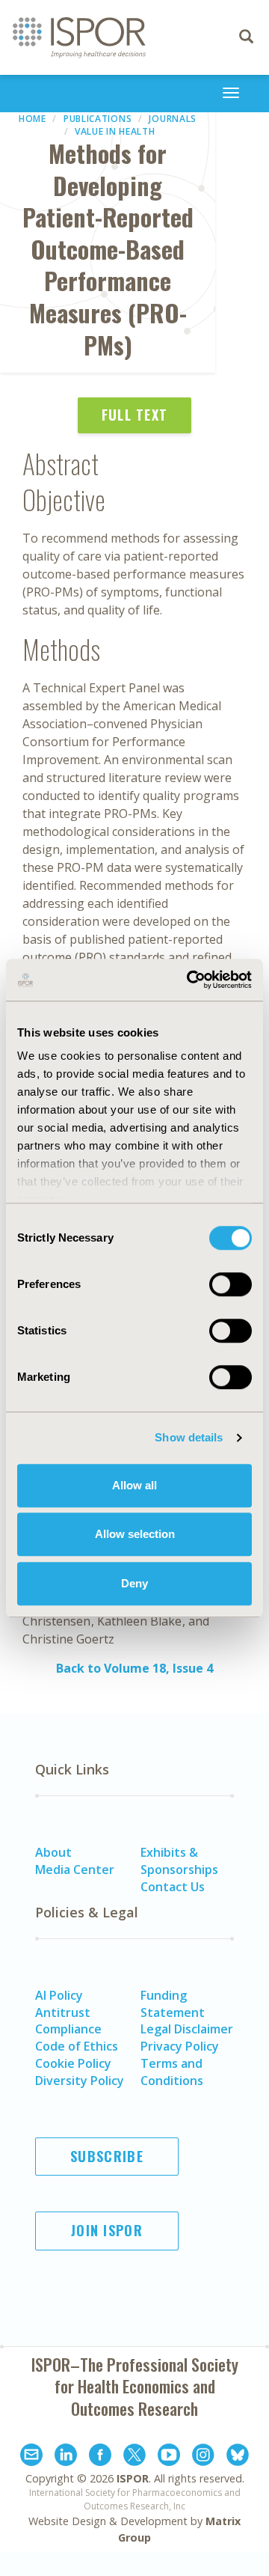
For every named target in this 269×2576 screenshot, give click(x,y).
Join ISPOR (107, 2230)
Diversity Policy (80, 2081)
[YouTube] (169, 2457)
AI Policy (59, 1995)
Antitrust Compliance (68, 2021)
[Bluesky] (238, 2457)
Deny (134, 1583)
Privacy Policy (180, 2046)
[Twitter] (134, 2457)
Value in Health (115, 131)
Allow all (134, 1485)
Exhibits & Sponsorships (179, 1861)
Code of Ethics (77, 2046)
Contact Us (173, 1887)
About (53, 1852)
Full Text (135, 415)
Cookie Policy (73, 2063)
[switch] (231, 1284)
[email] (31, 2457)
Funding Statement (173, 2004)
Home (33, 119)
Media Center (75, 1870)
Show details (189, 1437)
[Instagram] (203, 2457)
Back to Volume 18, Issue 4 (134, 1668)
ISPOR (133, 2478)
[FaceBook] (100, 2457)
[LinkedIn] (66, 2457)
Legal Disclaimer (187, 2029)
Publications (98, 119)
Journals (173, 119)
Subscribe (107, 2156)
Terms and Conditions (172, 2072)
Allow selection (135, 1534)
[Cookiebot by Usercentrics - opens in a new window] (190, 980)
